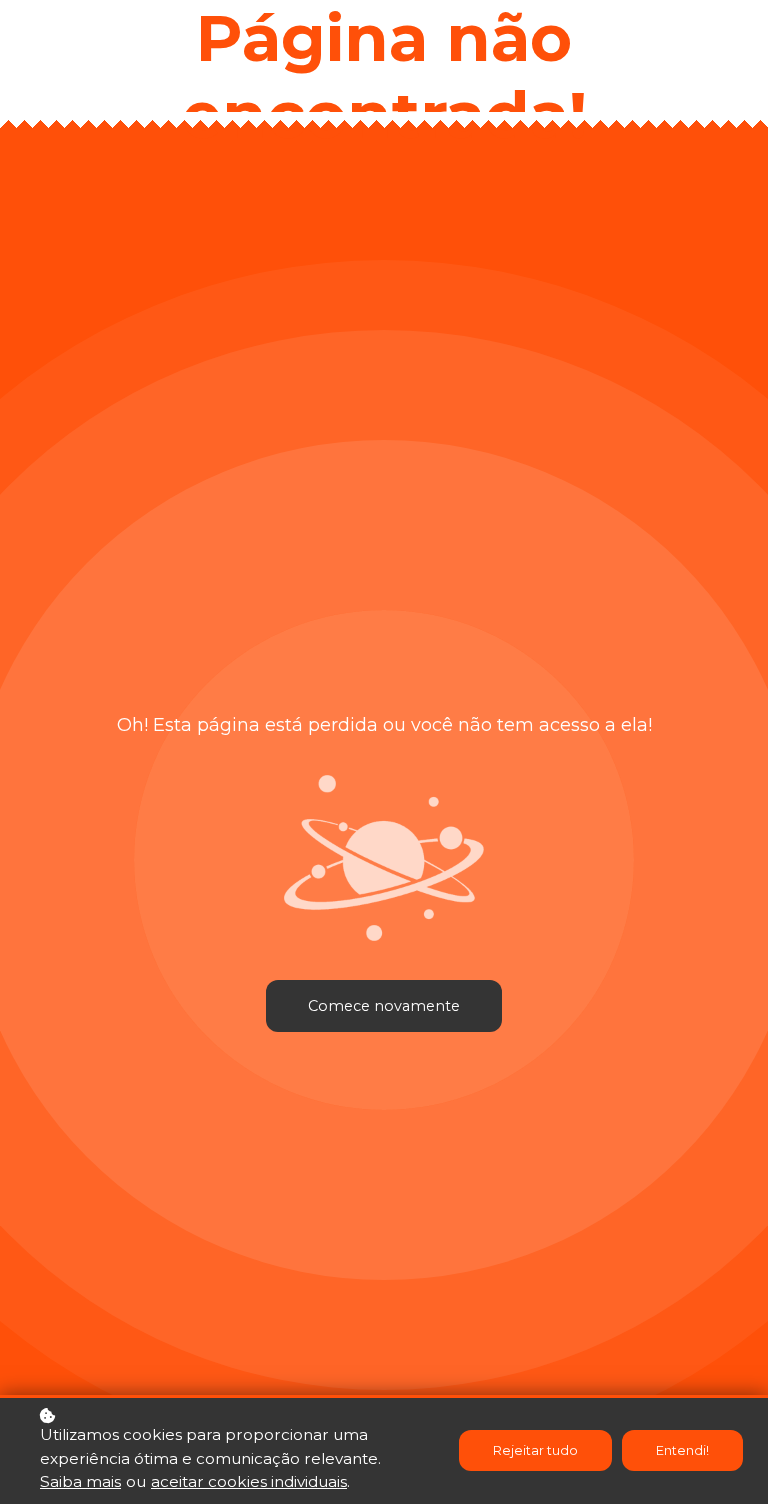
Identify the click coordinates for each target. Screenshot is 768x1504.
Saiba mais (80, 1481)
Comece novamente (384, 1006)
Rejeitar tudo (535, 1450)
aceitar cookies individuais (249, 1481)
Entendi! (682, 1450)
